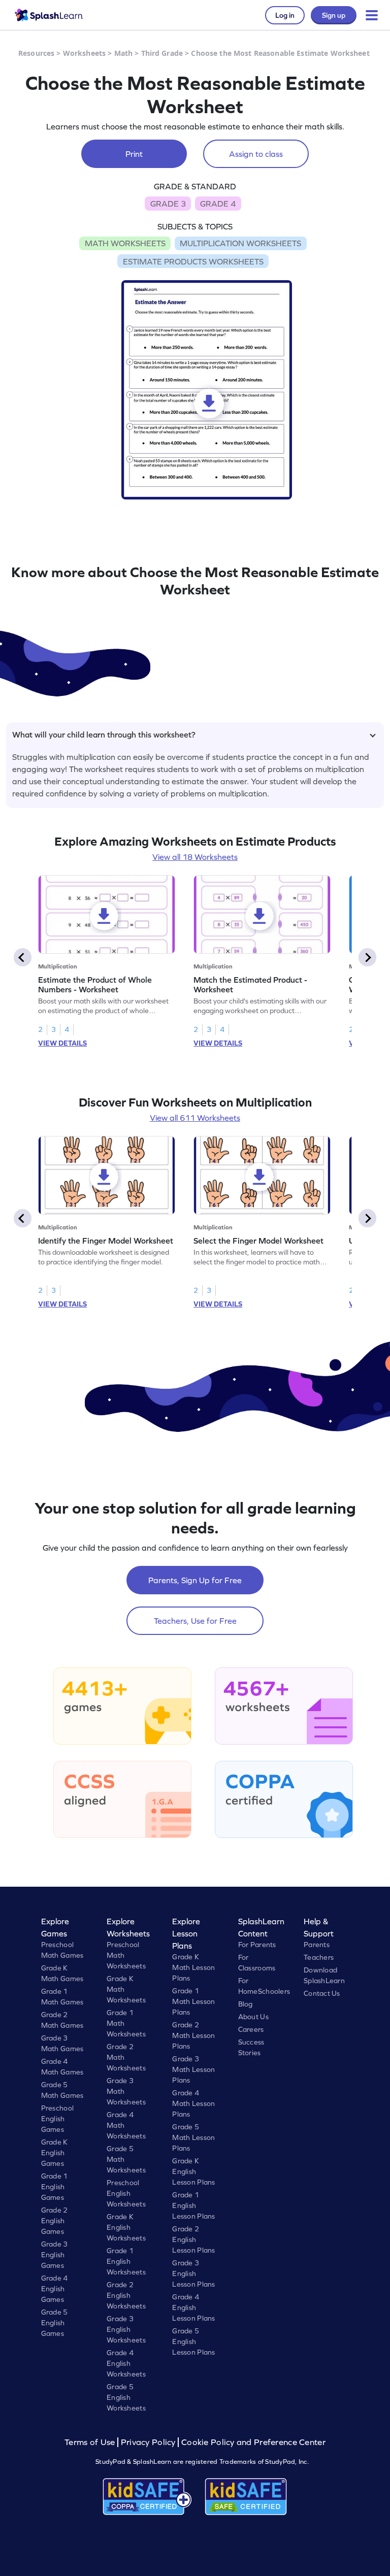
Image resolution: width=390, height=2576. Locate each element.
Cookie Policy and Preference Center (253, 2442)
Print (134, 154)
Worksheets (84, 53)
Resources (36, 53)
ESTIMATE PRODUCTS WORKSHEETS (193, 261)
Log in (285, 15)
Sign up (334, 15)
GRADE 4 (218, 204)
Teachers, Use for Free (195, 1621)
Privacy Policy (148, 2442)
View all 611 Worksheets (195, 1118)
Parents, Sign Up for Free (195, 1580)
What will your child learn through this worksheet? (104, 734)
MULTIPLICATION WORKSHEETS (240, 243)
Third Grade (162, 53)
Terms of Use (91, 2442)
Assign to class (256, 154)
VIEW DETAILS (62, 1043)
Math (124, 53)
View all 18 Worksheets (195, 857)
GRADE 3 (168, 204)
